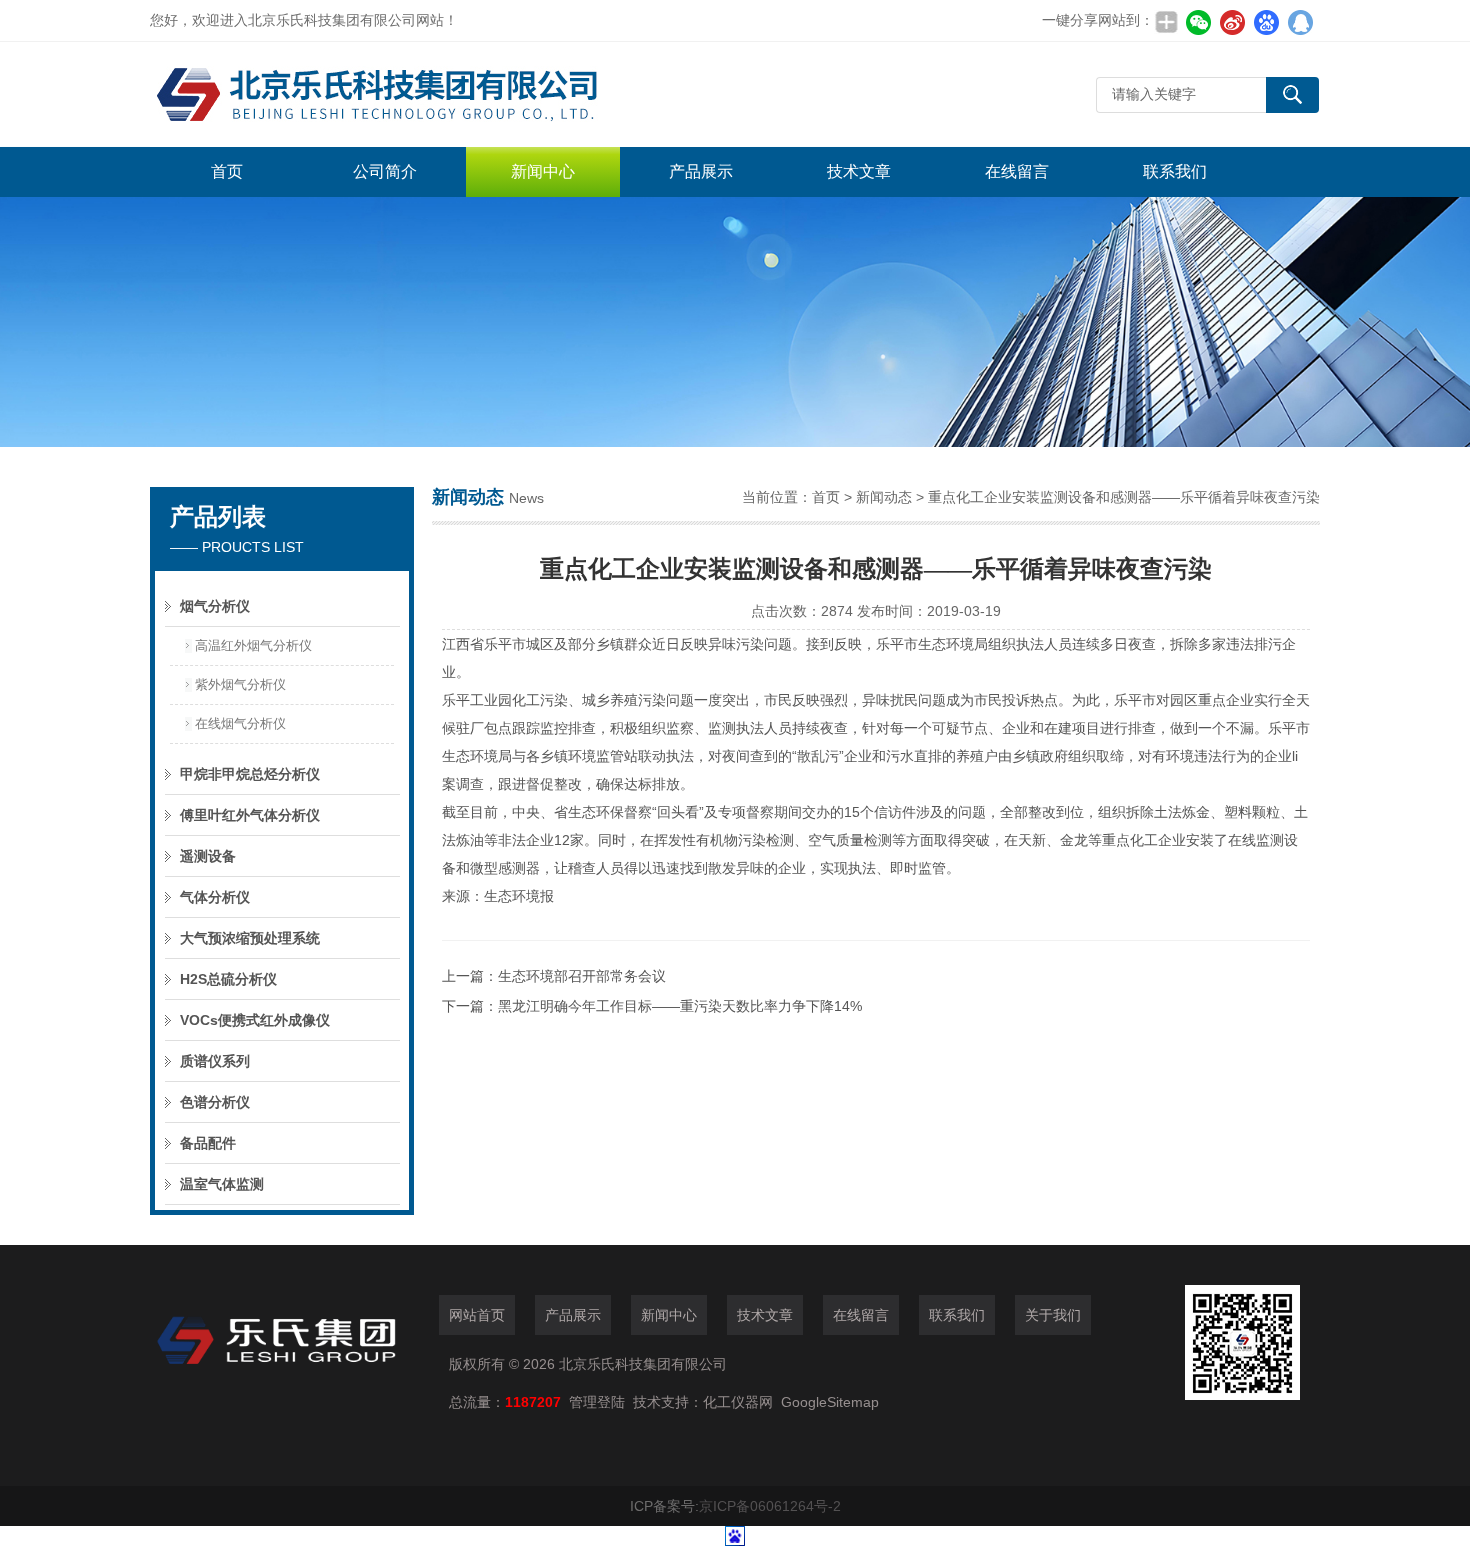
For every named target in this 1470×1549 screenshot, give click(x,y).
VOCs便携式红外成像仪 (255, 1020)
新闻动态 (884, 497)
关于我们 (1053, 1315)
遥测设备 (208, 856)
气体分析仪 (215, 897)
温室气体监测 (222, 1184)
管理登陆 (597, 1402)
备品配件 (208, 1143)
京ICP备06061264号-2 (770, 1506)
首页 (227, 171)
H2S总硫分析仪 (228, 979)
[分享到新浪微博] (1232, 22)
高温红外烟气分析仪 (253, 645)
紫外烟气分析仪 (240, 684)
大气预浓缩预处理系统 (250, 938)
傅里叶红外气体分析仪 (250, 815)
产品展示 (701, 171)
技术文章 (859, 171)
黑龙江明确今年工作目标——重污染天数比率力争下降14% (680, 1006)
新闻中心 (543, 171)
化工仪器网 (738, 1402)
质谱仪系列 (215, 1061)
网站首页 (477, 1315)
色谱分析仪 (215, 1102)
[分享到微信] (1198, 22)
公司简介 (385, 171)
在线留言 (1017, 171)
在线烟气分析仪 (240, 723)
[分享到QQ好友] (1300, 22)
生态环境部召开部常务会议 (582, 976)
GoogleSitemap (830, 1402)
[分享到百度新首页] (1266, 22)
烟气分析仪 (215, 606)
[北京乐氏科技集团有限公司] (450, 94)
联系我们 (1175, 171)
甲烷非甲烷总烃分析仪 (250, 774)
